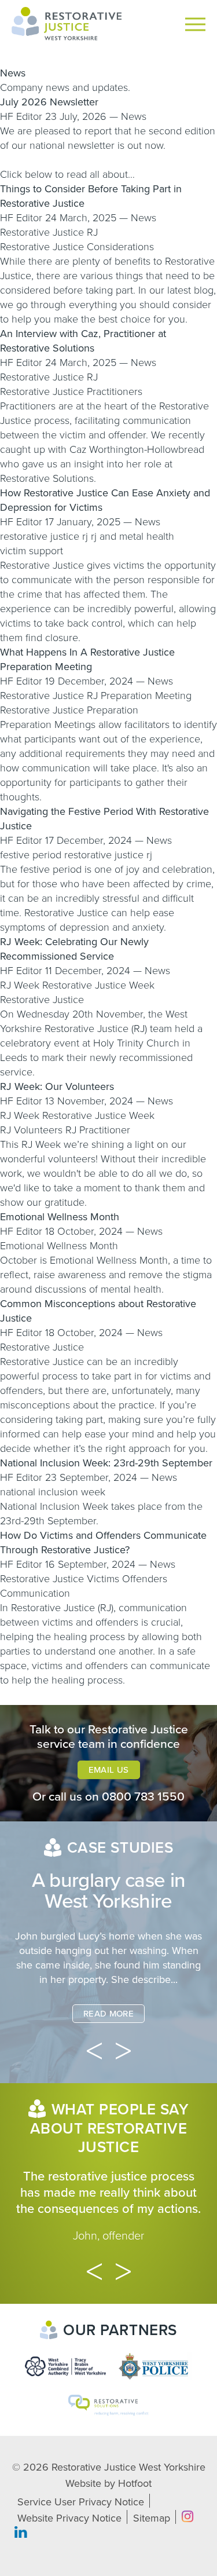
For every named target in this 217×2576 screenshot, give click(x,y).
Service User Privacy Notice (81, 2502)
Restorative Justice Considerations (77, 247)
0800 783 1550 (143, 1797)
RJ (92, 232)
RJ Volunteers (31, 1130)
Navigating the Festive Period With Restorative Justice (104, 819)
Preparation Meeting (146, 696)
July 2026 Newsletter (49, 102)
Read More (108, 2014)
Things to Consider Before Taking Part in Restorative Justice (91, 196)
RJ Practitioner (98, 1130)
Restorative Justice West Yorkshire (128, 2467)
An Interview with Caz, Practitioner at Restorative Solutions (83, 341)
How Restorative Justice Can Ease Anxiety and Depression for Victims (105, 500)
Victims (103, 1579)
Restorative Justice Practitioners (71, 391)
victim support (32, 551)
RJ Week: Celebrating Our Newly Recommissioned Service (74, 949)
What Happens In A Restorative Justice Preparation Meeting (87, 659)
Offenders (145, 1579)
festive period (31, 855)
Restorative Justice (42, 232)
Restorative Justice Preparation (69, 710)
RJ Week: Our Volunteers (57, 1086)
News (134, 116)
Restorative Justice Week (98, 985)
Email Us (109, 1770)
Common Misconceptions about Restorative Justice (98, 1311)
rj (85, 536)
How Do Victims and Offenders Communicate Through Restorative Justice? (103, 1543)
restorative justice (40, 536)
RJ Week (20, 985)
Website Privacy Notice (69, 2518)
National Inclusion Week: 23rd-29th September (106, 1463)
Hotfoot (135, 2483)
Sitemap (152, 2518)
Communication (35, 1593)
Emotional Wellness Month (60, 1217)
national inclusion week (53, 1492)
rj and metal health (133, 536)
